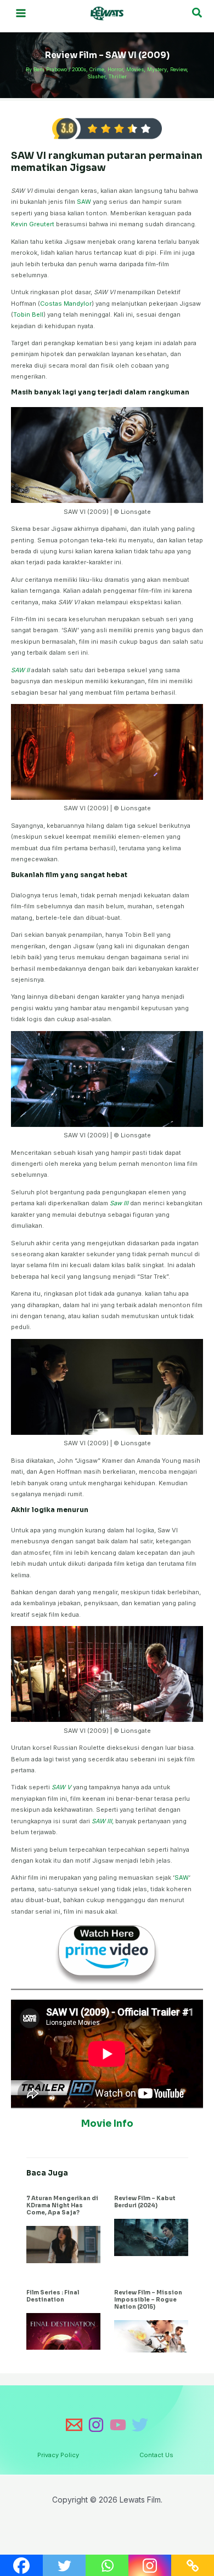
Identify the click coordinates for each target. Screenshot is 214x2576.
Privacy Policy (58, 2455)
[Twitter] (140, 2425)
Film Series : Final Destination (53, 2296)
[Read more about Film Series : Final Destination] (63, 2331)
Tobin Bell (28, 314)
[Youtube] (118, 2425)
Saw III (119, 1203)
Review (178, 69)
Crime (97, 69)
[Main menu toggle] (21, 13)
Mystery (157, 69)
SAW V (61, 1787)
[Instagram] (96, 2425)
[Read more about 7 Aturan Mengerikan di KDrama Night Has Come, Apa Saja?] (63, 2244)
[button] (198, 13)
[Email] (74, 2425)
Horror (115, 69)
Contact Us (156, 2455)
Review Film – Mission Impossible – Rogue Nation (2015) (148, 2300)
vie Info (115, 2124)
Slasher (96, 76)
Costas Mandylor (66, 304)
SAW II (21, 670)
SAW (84, 202)
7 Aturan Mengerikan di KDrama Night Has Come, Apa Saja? (62, 2205)
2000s (79, 69)
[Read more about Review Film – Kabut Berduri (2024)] (151, 2237)
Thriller (118, 76)
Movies (135, 69)
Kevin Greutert (33, 224)
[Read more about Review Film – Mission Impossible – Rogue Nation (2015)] (151, 2335)
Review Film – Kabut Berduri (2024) (145, 2202)
